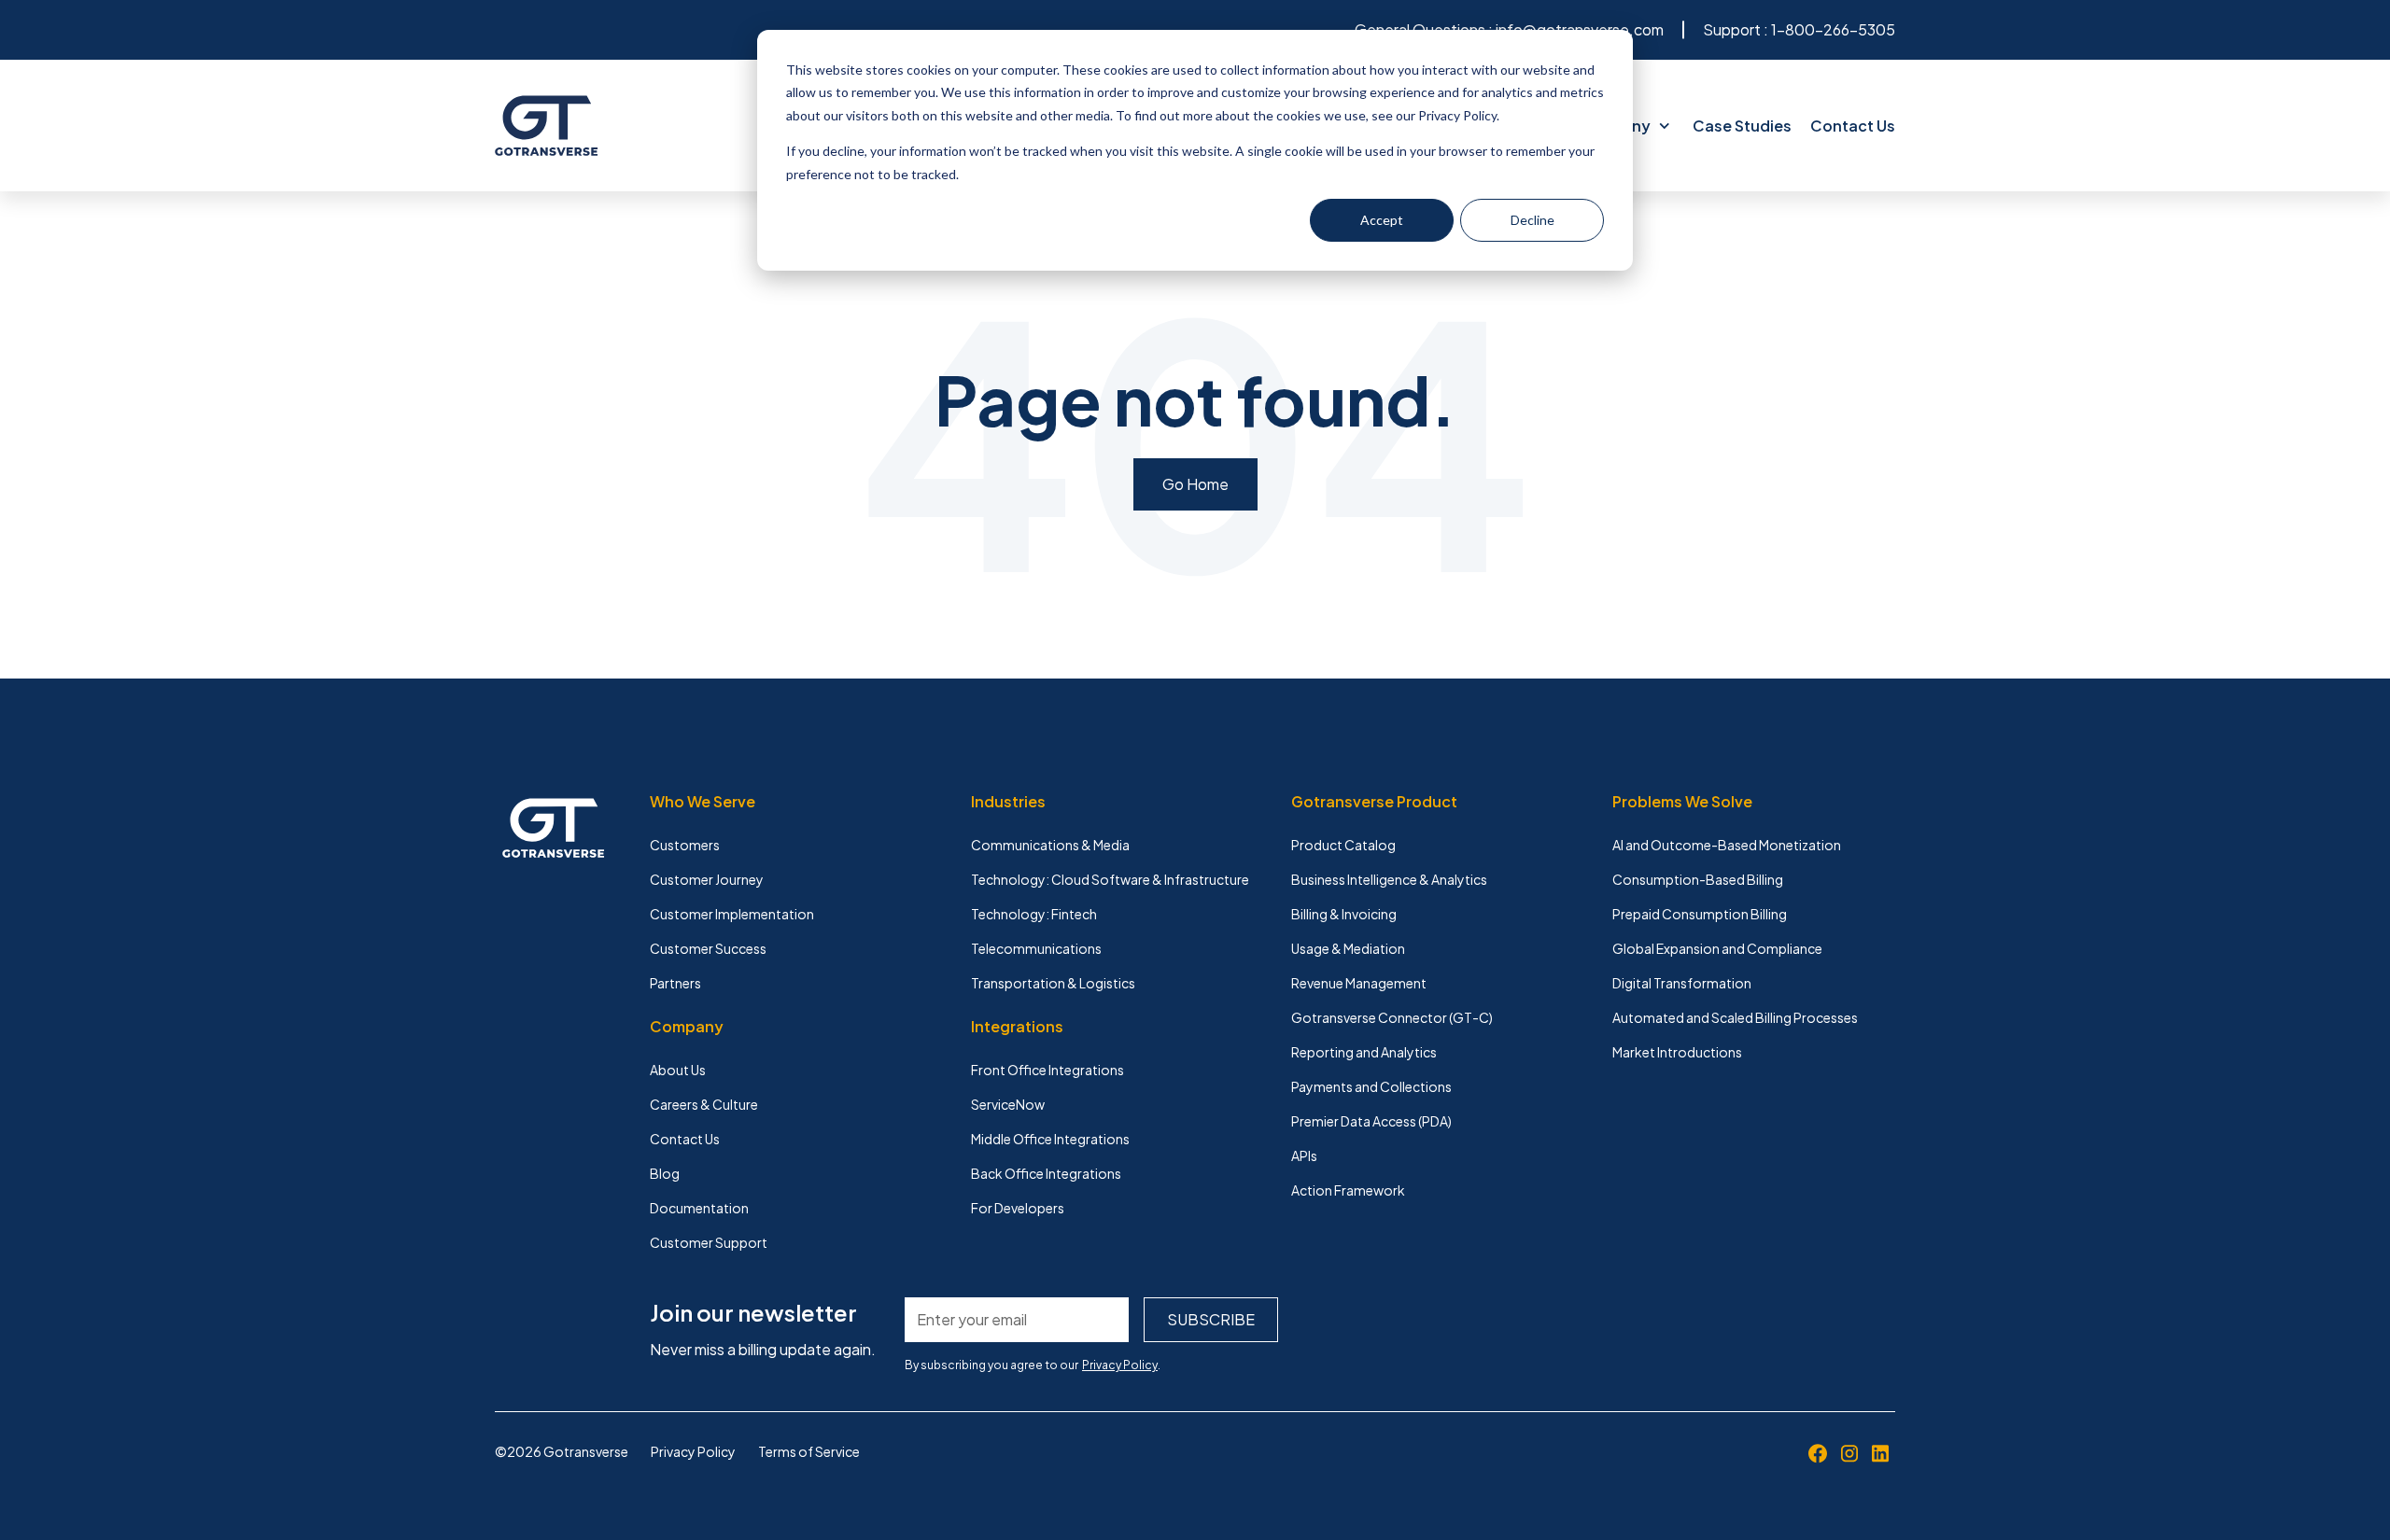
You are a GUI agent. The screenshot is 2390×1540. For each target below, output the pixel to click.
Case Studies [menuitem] (1742, 126)
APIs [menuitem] (1304, 1155)
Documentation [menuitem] (699, 1208)
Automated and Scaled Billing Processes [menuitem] (1735, 1017)
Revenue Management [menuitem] (1359, 983)
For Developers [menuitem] (1018, 1208)
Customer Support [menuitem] (709, 1242)
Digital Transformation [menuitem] (1682, 983)
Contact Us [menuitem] (1853, 126)
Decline (1532, 220)
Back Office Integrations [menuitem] (1046, 1173)
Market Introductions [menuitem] (1677, 1052)
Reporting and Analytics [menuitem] (1364, 1052)
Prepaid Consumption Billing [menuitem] (1700, 914)
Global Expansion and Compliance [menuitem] (1717, 948)
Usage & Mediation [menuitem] (1348, 948)
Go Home (1195, 484)
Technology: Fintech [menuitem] (1034, 914)
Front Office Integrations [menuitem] (1047, 1070)
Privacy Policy (1120, 1365)
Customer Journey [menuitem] (707, 879)
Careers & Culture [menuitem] (704, 1104)
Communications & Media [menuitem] (1050, 845)
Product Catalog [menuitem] (1343, 845)
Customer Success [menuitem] (708, 948)
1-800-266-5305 (1833, 29)
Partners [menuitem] (675, 983)
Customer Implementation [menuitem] (732, 914)
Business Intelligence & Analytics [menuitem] (1389, 879)
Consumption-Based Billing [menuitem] (1698, 879)
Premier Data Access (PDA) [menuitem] (1371, 1121)
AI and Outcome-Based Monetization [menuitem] (1727, 845)
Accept (1382, 220)
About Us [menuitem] (678, 1070)
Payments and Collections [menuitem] (1371, 1086)
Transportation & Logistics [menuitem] (1053, 983)
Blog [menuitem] (665, 1173)
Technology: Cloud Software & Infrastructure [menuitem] (1110, 879)
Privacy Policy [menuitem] (693, 1451)
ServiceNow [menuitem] (1008, 1104)
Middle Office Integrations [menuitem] (1050, 1139)
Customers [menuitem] (685, 845)
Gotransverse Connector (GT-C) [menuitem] (1392, 1017)
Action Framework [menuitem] (1348, 1190)
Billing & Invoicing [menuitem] (1344, 914)
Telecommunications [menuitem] (1036, 948)
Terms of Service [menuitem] (809, 1451)
